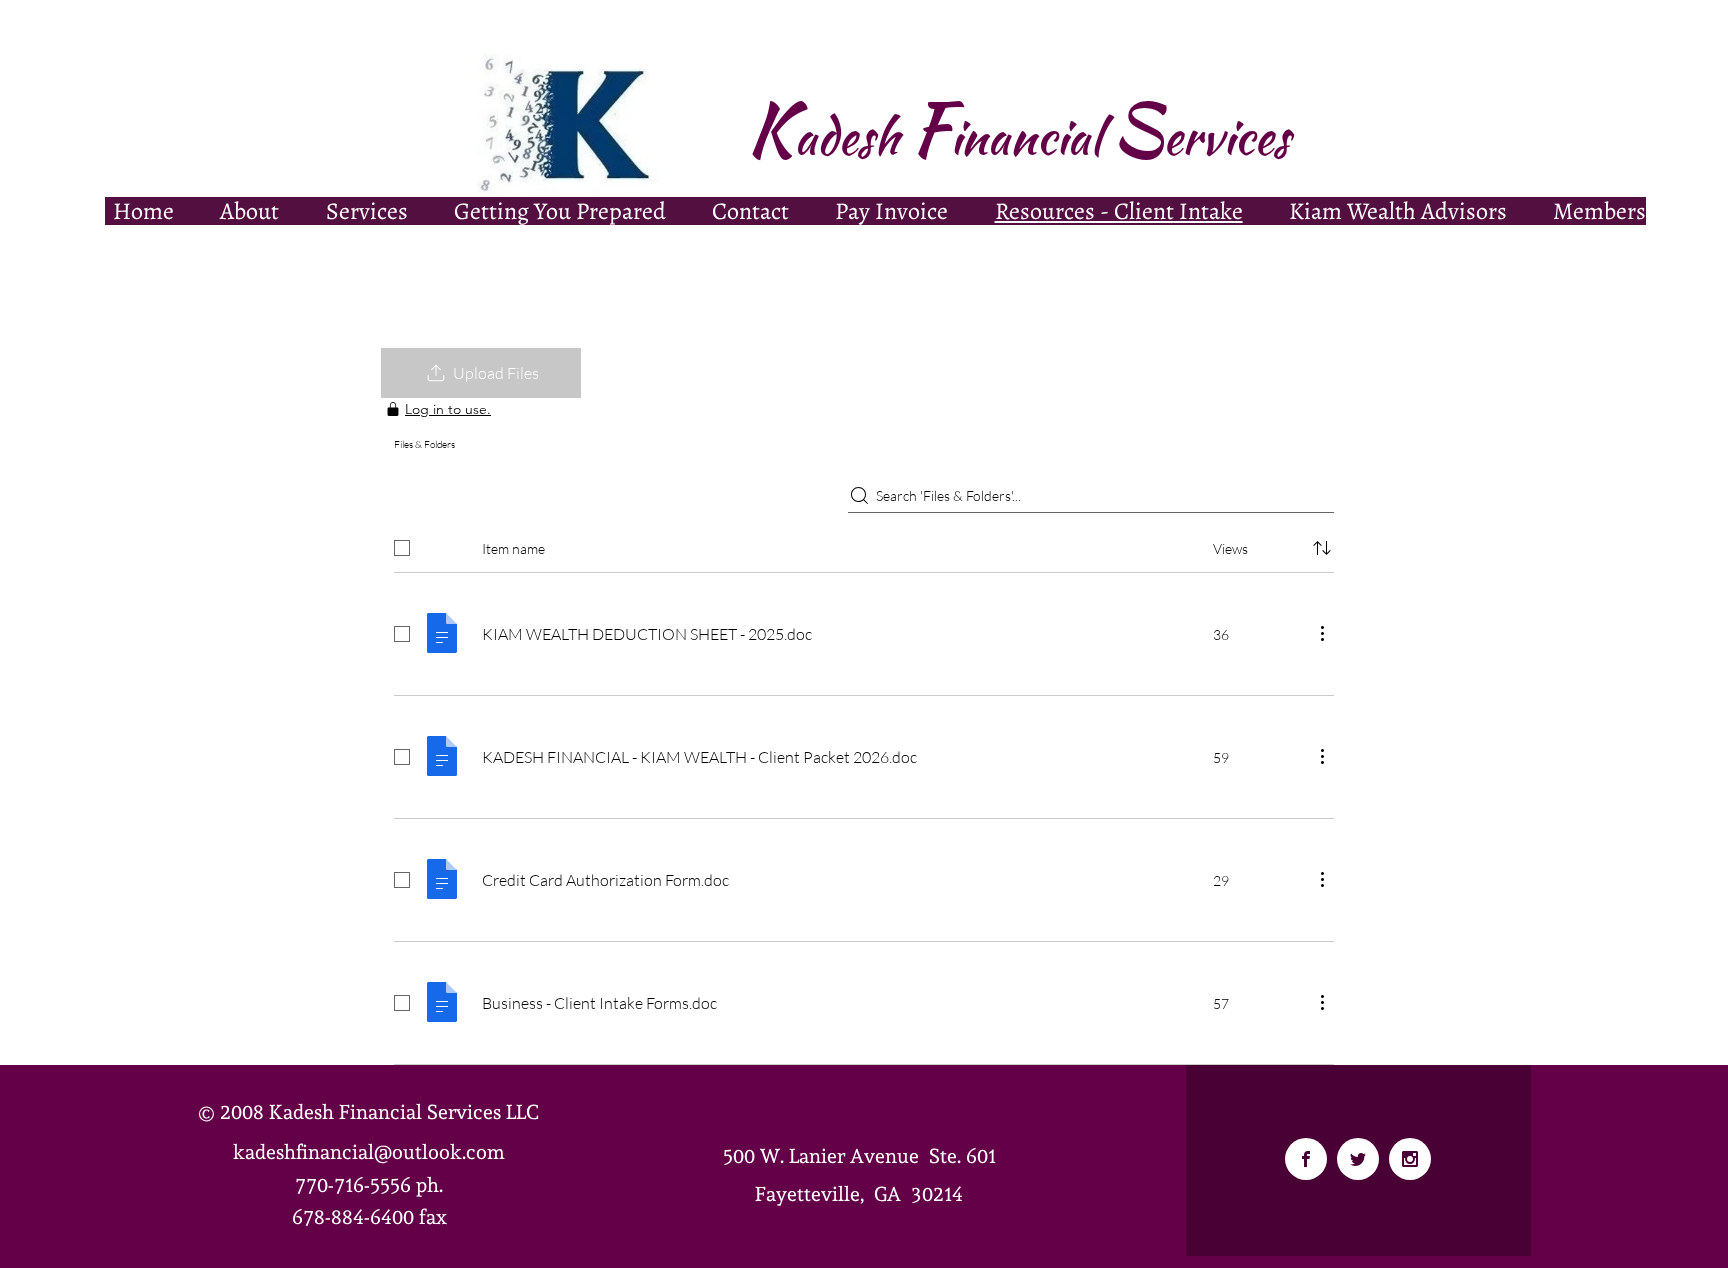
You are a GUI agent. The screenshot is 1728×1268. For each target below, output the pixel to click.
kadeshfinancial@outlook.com (369, 1152)
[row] (864, 544)
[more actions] (1322, 633)
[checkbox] (402, 548)
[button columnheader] (1322, 548)
